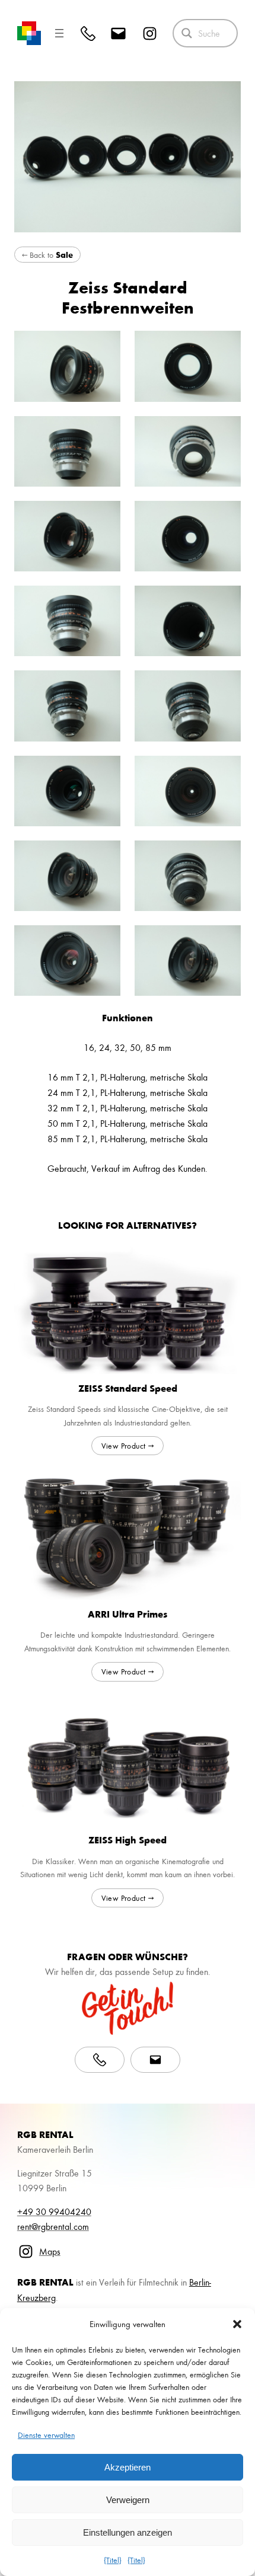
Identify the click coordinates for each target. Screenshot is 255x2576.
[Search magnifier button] (187, 33)
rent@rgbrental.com (53, 2226)
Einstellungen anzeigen (128, 2532)
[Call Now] (100, 2060)
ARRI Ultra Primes (128, 1614)
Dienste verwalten (46, 2435)
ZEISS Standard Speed (128, 1388)
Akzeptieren (128, 2467)
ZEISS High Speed (128, 1840)
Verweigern (128, 2500)
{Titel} (113, 2560)
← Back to (47, 255)
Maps (50, 2251)
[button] (237, 2324)
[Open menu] (59, 33)
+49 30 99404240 (54, 2211)
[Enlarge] (105, 346)
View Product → (128, 1445)
